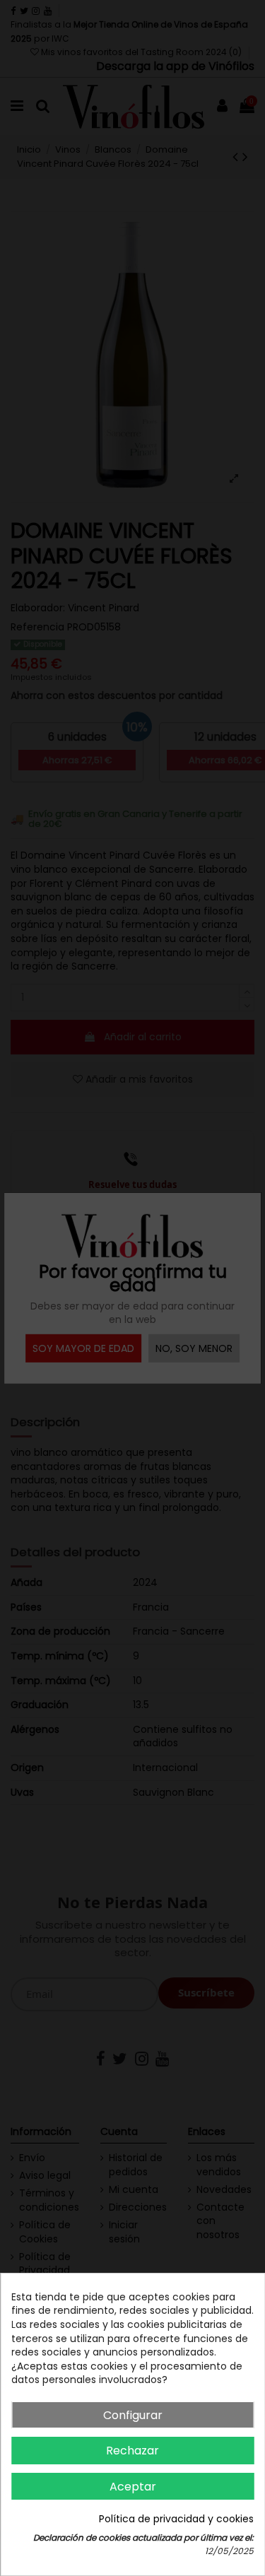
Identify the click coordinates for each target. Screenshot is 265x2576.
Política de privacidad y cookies (176, 2519)
